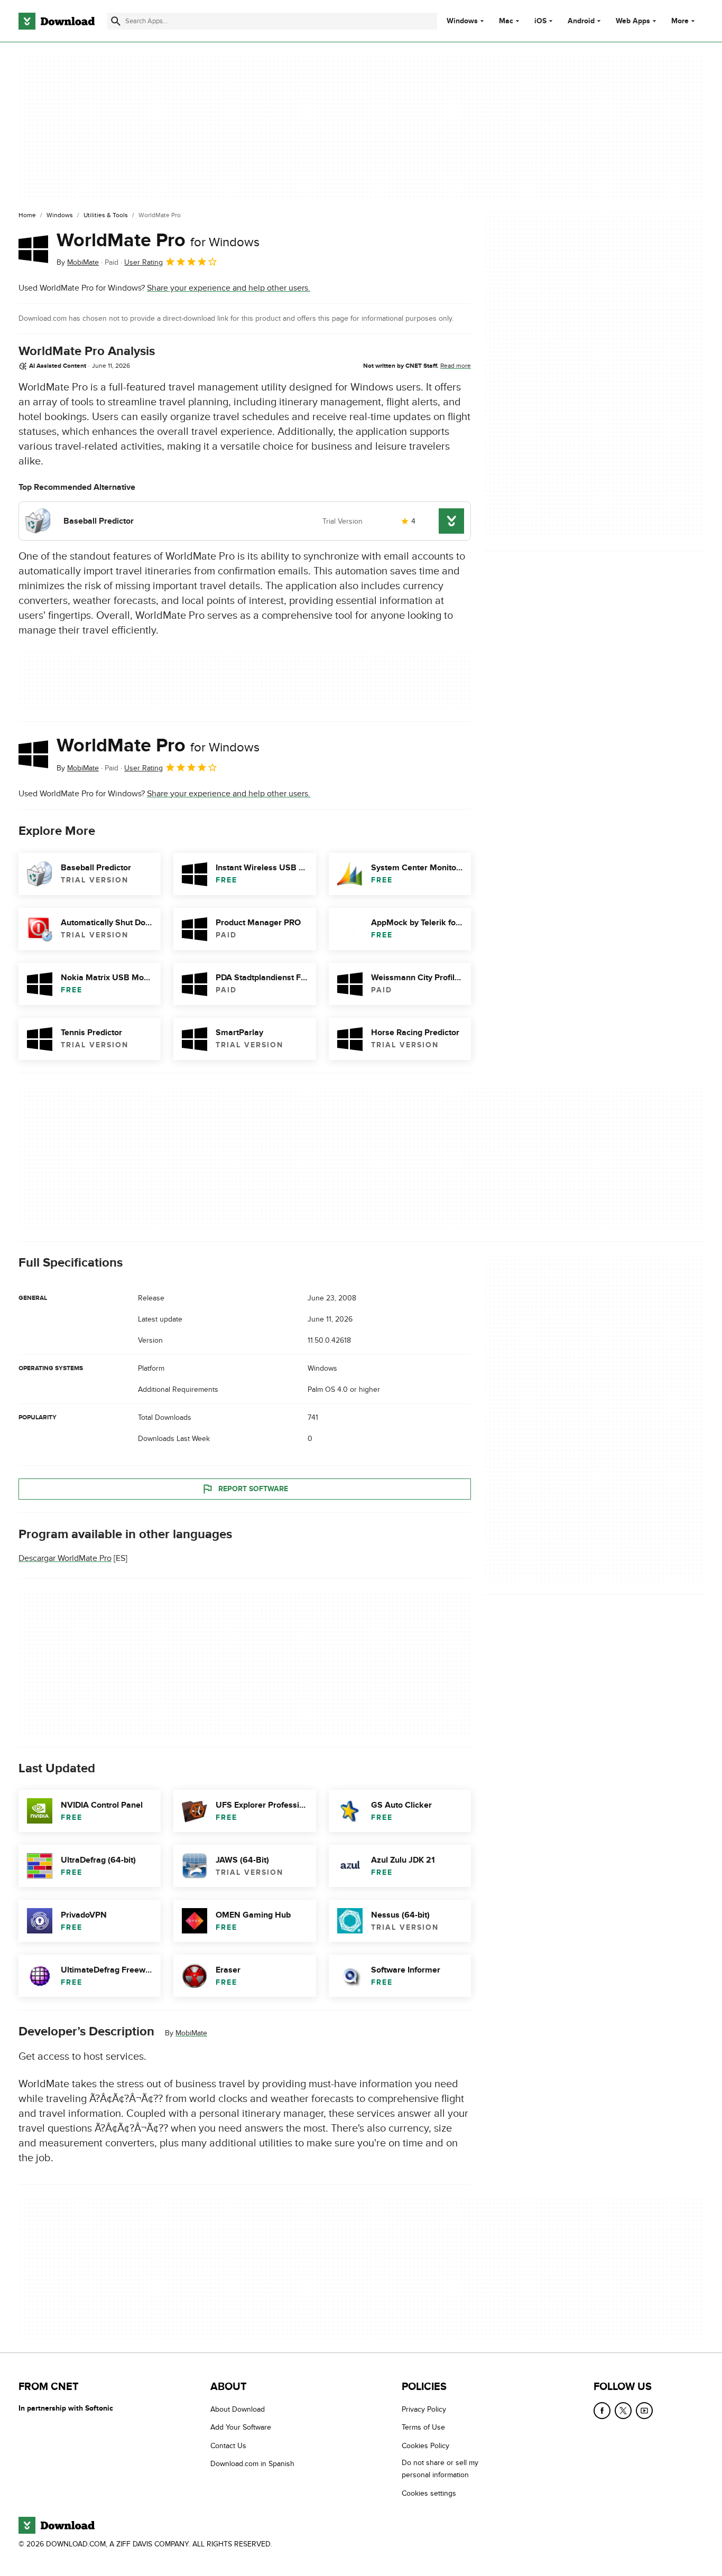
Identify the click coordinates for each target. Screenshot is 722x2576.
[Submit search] (116, 21)
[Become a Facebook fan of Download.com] (602, 2411)
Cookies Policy (425, 2446)
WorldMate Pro (158, 240)
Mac (506, 21)
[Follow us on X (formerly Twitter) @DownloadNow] (623, 2411)
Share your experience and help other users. (229, 288)
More (680, 21)
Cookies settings (429, 2493)
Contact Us (228, 2446)
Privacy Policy (424, 2409)
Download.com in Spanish (252, 2464)
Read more (456, 366)
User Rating (144, 262)
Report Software (253, 1488)
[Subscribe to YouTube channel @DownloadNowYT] (644, 2411)
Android (581, 21)
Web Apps (633, 21)
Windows (462, 21)
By (78, 262)
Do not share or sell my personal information (440, 2469)
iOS (540, 21)
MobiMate (191, 2033)
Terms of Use (423, 2428)
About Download (238, 2409)
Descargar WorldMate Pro (65, 1558)
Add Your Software (241, 2428)
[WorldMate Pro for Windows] (33, 249)
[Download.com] (57, 21)
